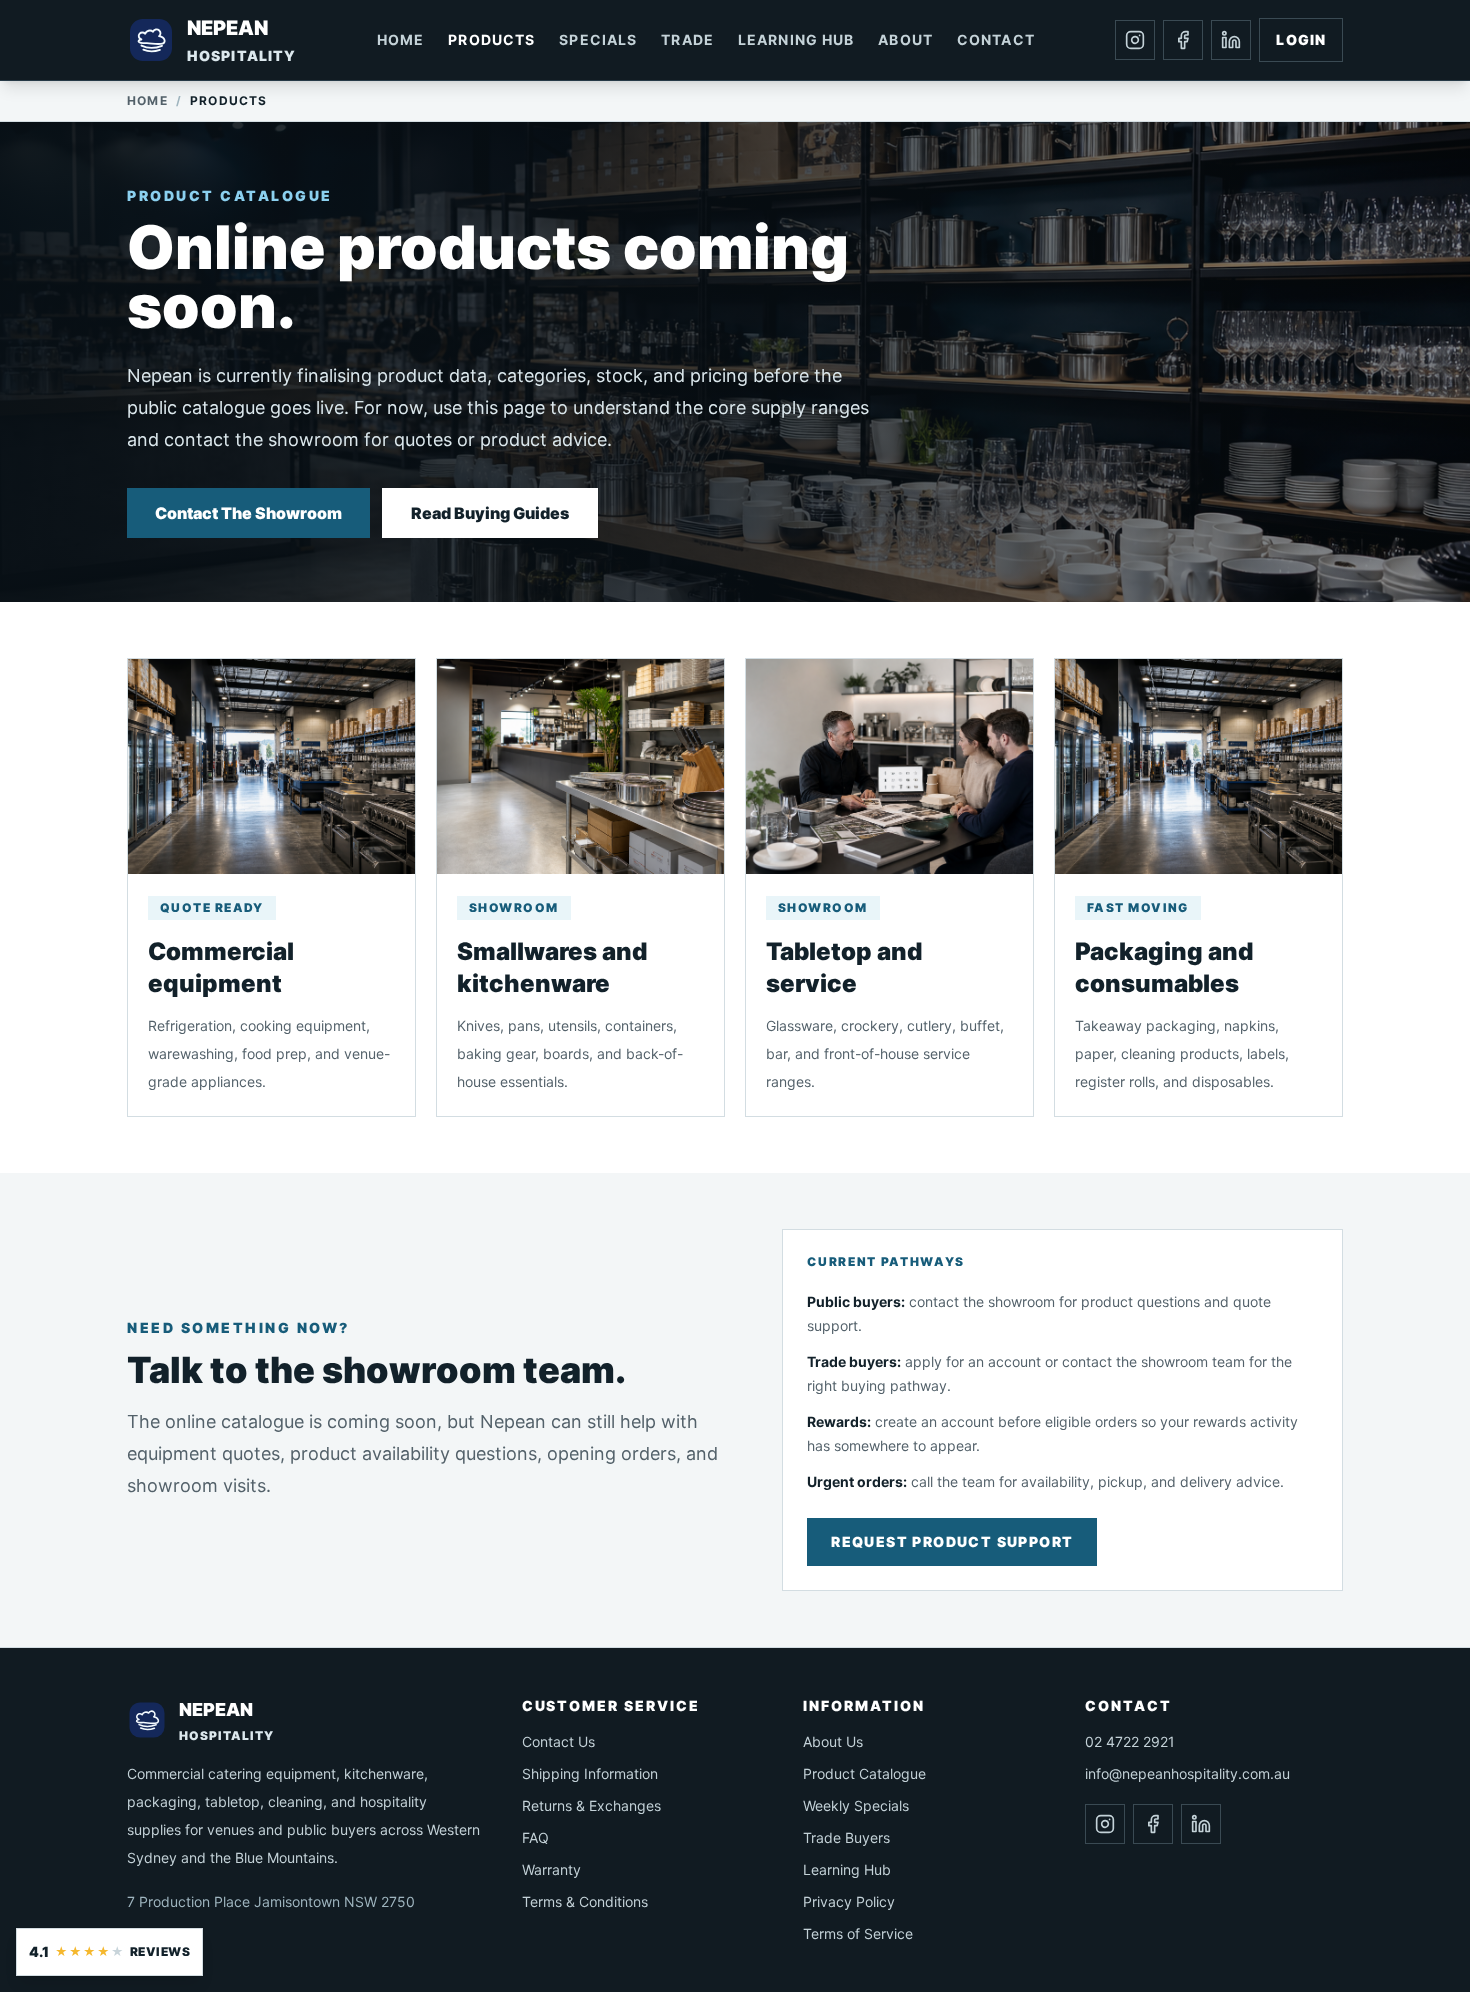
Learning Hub (796, 39)
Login (1301, 39)
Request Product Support (952, 1541)
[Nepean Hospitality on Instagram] (1135, 40)
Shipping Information (590, 1773)
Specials (598, 39)
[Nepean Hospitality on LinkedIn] (1231, 40)
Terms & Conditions (585, 1901)
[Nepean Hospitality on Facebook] (1183, 40)
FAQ (535, 1837)
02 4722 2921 (1130, 1741)
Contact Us (558, 1741)
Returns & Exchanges (591, 1805)
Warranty (551, 1869)
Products (491, 39)
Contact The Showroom (248, 513)
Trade (687, 39)
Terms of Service (858, 1933)
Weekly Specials (856, 1805)
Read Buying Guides (490, 513)
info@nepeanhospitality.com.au (1187, 1773)
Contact (996, 39)
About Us (833, 1741)
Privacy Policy (849, 1901)
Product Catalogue (864, 1773)
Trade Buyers (846, 1837)
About (905, 39)
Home (400, 39)
